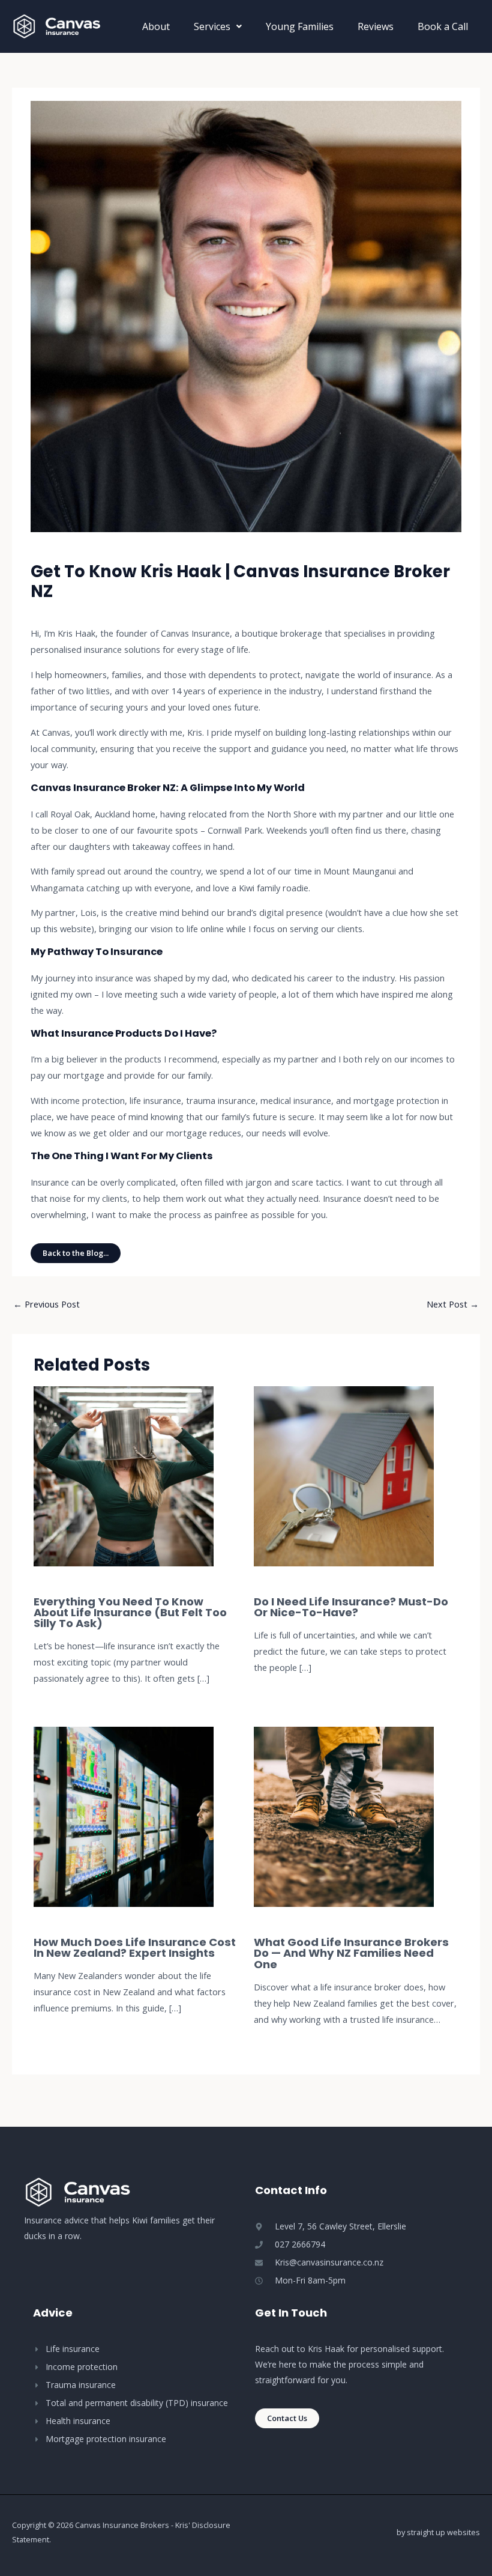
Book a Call (443, 26)
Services (212, 26)
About (156, 26)
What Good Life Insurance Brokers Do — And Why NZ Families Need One (351, 1953)
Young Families (300, 26)
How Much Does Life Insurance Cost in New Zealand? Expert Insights (135, 1947)
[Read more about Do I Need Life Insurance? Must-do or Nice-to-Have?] (344, 1475)
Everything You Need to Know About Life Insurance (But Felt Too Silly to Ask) (130, 1612)
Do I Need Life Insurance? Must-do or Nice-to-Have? (351, 1607)
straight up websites (443, 2532)
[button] (218, 26)
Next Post (453, 1304)
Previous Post (46, 1304)
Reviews (376, 26)
